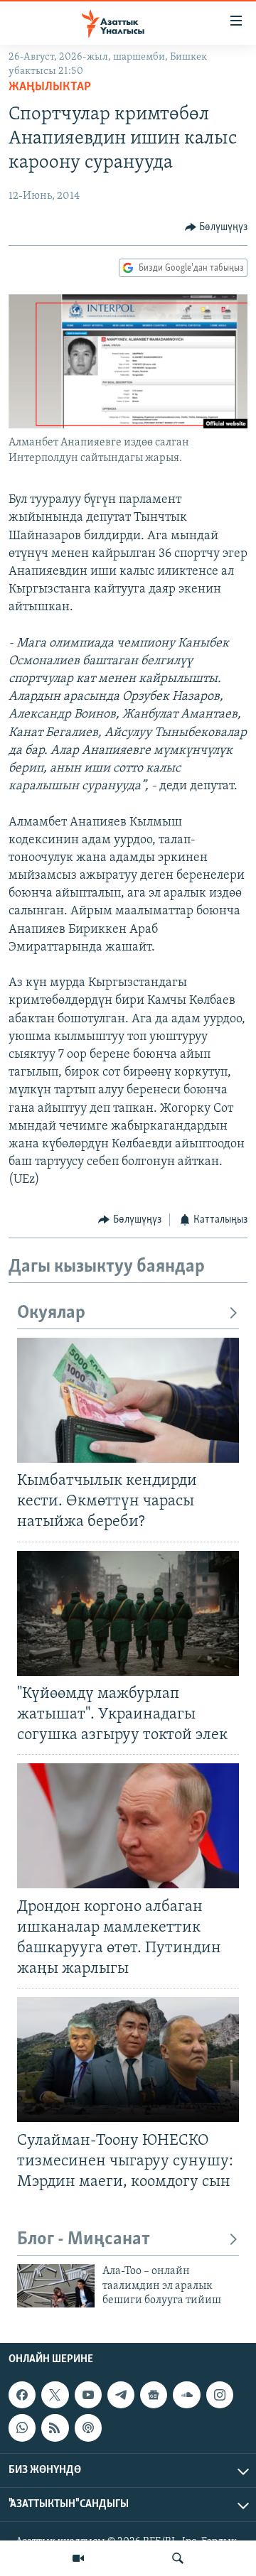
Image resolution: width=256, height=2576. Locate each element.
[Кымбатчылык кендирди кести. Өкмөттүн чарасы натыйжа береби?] (128, 1400)
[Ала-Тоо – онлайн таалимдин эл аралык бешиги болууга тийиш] (56, 2286)
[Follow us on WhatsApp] (22, 2428)
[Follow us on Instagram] (220, 2395)
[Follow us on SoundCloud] (186, 2395)
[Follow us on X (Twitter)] (55, 2395)
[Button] (217, 227)
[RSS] (55, 2428)
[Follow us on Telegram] (121, 2395)
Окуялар (51, 1313)
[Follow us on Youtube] (88, 2395)
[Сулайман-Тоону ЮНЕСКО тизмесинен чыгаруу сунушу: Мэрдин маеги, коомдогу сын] (128, 2060)
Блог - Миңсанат (84, 2240)
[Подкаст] (88, 2428)
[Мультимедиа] (78, 2558)
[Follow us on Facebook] (22, 2395)
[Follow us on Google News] (154, 2395)
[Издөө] (178, 2558)
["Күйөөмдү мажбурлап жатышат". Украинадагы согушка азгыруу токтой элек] (128, 1613)
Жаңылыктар (50, 87)
